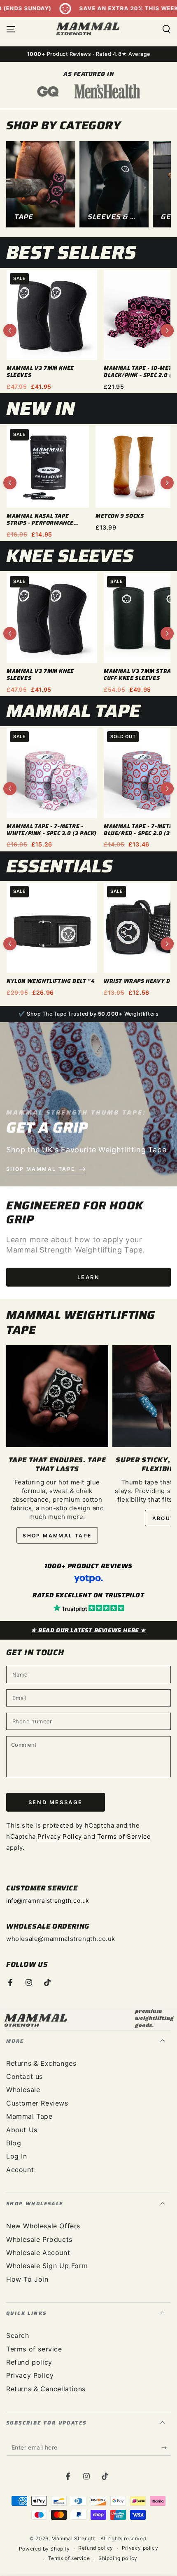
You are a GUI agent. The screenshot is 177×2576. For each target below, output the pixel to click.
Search (18, 2335)
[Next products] (167, 330)
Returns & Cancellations (46, 2389)
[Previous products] (10, 330)
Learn (89, 1277)
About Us (22, 2130)
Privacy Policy (59, 1836)
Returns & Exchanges (41, 2063)
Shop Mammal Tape (57, 1536)
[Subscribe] (166, 2448)
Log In (17, 2156)
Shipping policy (118, 2558)
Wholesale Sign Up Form (47, 2266)
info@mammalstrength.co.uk (48, 1900)
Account (20, 2170)
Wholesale (23, 2090)
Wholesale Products (39, 2239)
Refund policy (29, 2362)
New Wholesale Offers (43, 2226)
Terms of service (34, 2349)
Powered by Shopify (44, 2549)
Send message (56, 1802)
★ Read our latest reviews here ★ (88, 1630)
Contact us (24, 2076)
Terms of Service (124, 1836)
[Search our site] (166, 29)
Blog (14, 2143)
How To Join (27, 2279)
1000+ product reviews (88, 1566)
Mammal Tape (29, 2116)
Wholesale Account (38, 2253)
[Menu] (11, 29)
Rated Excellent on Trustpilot (88, 1595)
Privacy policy (140, 2548)
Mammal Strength (75, 2538)
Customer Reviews (37, 2103)
